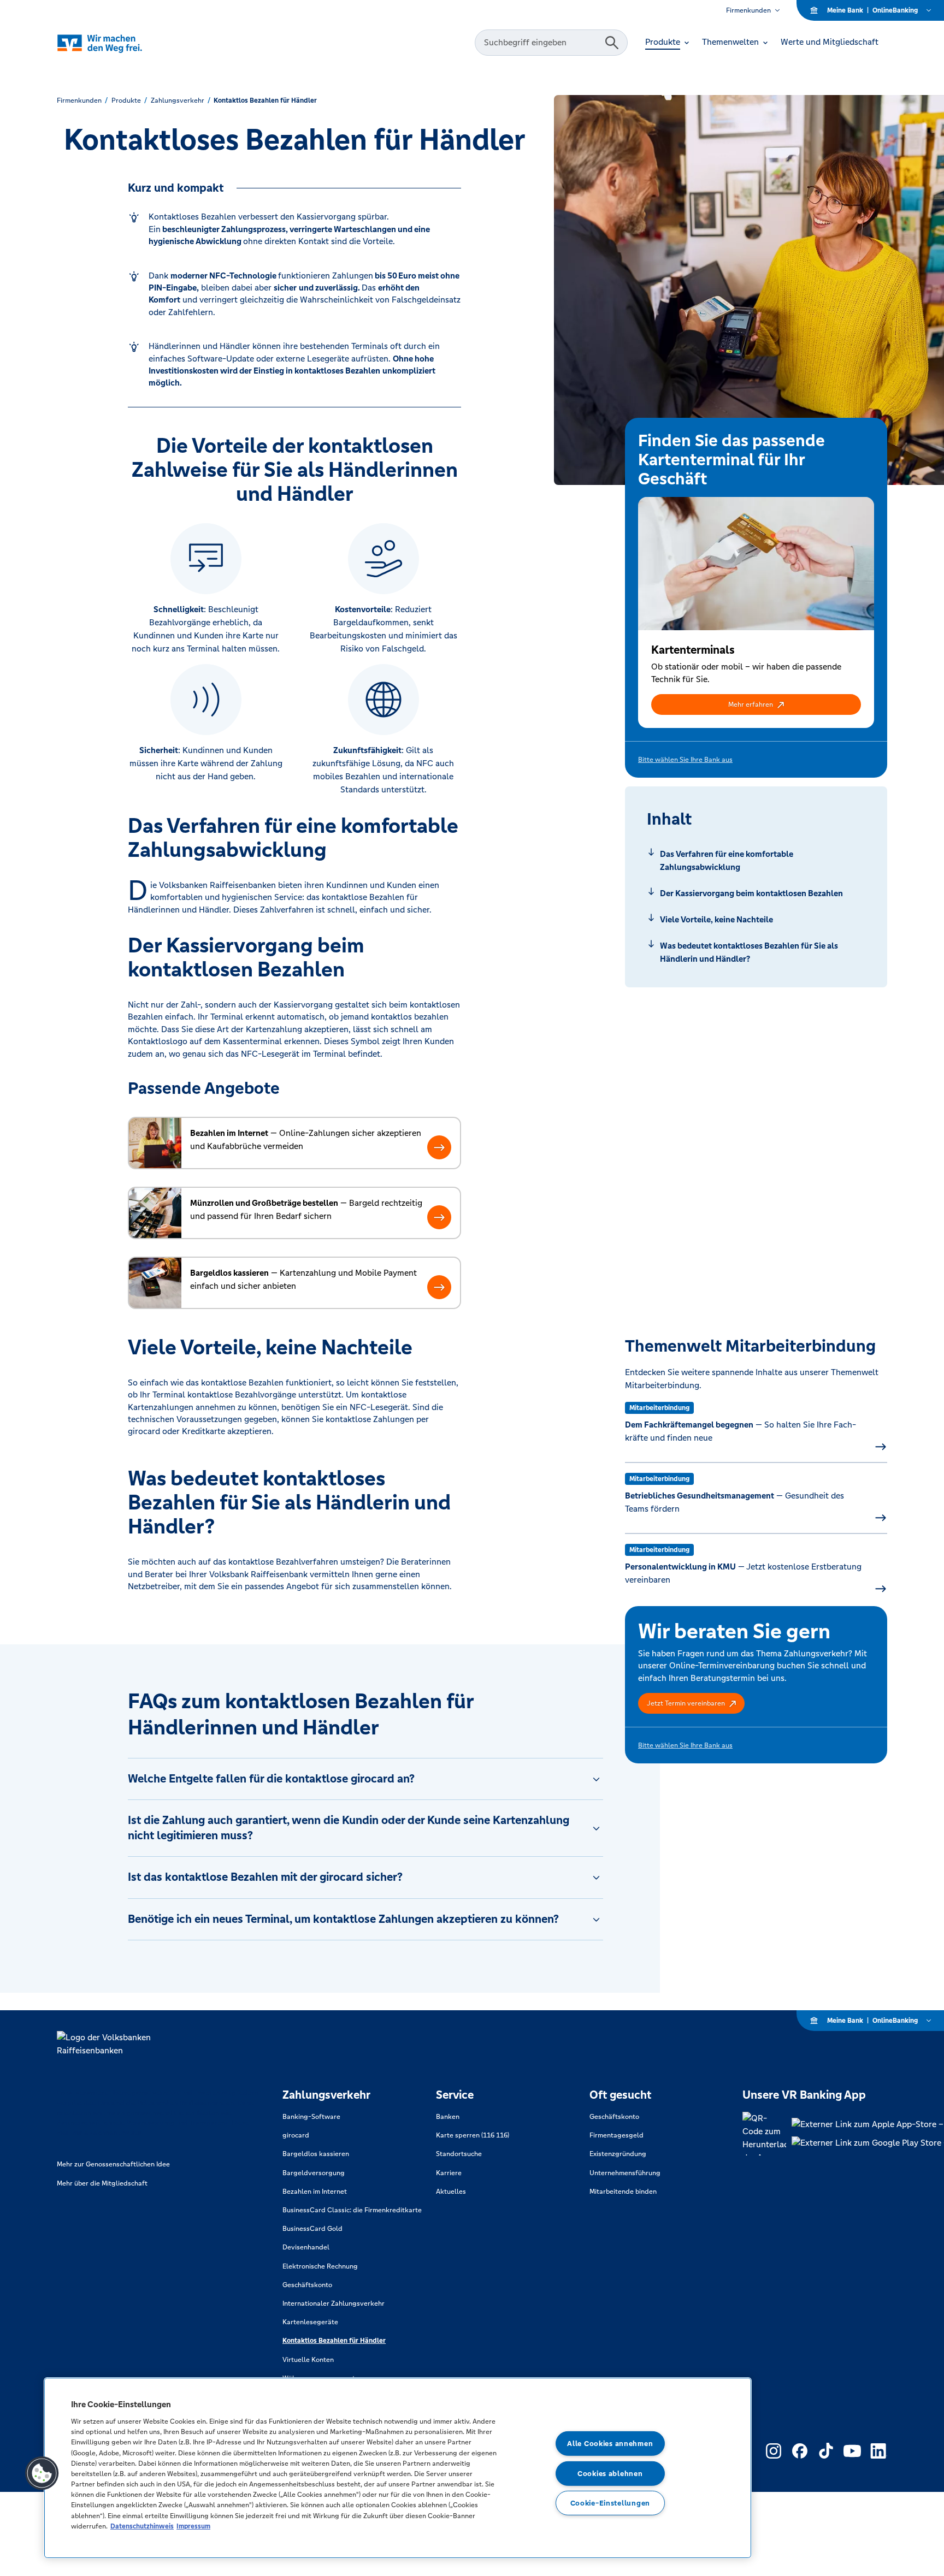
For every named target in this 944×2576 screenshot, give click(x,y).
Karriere (449, 2173)
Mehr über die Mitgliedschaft (102, 2183)
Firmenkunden (748, 10)
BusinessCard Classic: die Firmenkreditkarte (352, 2210)
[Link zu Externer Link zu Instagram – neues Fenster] (774, 2451)
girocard (296, 2135)
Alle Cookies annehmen (610, 2444)
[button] (756, 704)
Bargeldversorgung (314, 2173)
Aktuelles (451, 2192)
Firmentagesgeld (616, 2135)
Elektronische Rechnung (320, 2266)
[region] (398, 2468)
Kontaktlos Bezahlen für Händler (334, 2341)
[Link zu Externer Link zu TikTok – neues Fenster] (826, 2451)
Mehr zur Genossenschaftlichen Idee (113, 2164)
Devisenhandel (306, 2247)
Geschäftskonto (307, 2285)
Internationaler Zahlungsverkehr (334, 2303)
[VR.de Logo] (115, 43)
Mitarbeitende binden (623, 2192)
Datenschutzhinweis (142, 2526)
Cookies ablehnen (610, 2474)
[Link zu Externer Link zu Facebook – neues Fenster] (800, 2451)
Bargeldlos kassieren (316, 2154)
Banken (448, 2117)
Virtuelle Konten (308, 2360)
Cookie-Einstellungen (610, 2503)
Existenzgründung (618, 2154)
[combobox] (541, 43)
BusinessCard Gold (312, 2229)
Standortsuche (459, 2154)
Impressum (193, 2526)
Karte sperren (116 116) (473, 2135)
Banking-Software (311, 2117)
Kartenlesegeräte (310, 2322)
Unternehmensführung (625, 2173)
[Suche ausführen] (612, 43)
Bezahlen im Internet (315, 2192)
